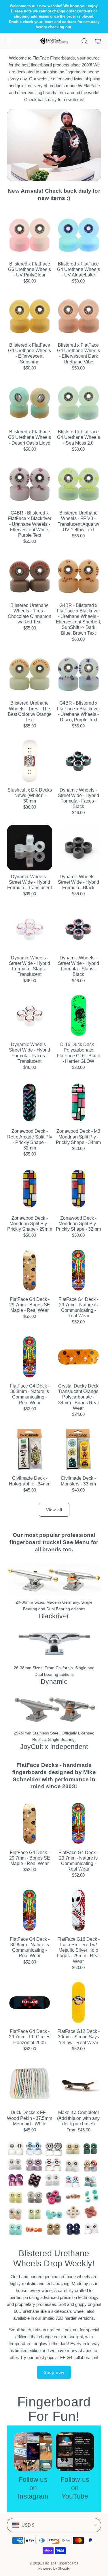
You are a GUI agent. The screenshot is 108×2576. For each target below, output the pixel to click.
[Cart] (98, 41)
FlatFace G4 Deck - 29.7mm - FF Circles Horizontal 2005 (30, 2037)
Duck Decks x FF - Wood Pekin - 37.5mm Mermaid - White (30, 2118)
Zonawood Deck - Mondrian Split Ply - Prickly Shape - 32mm (78, 1224)
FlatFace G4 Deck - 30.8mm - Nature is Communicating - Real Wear (30, 1394)
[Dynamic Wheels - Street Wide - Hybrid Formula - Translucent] (30, 848)
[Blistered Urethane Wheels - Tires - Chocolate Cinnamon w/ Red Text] (30, 576)
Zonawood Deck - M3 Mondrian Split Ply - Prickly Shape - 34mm (78, 1137)
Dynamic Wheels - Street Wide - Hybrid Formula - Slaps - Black (78, 966)
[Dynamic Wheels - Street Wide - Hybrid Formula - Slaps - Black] (79, 929)
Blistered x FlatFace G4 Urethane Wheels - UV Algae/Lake (78, 269)
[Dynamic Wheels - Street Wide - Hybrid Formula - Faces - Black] (79, 761)
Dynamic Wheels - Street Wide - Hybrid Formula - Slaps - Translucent (30, 966)
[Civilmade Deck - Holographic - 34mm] (30, 1449)
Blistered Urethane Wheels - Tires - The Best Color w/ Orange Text (30, 711)
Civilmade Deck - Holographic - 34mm (30, 1481)
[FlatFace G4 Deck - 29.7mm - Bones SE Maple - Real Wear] (30, 1270)
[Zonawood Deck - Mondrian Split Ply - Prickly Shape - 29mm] (30, 1189)
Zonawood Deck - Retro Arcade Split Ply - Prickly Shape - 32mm (30, 1140)
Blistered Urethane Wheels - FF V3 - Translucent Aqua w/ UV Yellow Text (78, 521)
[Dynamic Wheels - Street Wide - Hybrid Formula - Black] (79, 848)
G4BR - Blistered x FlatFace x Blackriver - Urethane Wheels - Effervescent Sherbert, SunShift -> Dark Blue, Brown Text (78, 619)
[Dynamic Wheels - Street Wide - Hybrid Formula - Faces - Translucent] (30, 1016)
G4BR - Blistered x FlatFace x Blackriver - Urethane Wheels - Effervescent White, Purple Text (30, 524)
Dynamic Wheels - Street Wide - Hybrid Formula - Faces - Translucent (30, 1053)
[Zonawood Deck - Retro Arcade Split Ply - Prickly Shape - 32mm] (30, 1102)
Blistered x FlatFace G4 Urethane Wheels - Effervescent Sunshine (30, 353)
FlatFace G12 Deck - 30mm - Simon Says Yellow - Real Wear (78, 2037)
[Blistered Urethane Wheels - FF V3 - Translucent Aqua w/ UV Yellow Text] (79, 484)
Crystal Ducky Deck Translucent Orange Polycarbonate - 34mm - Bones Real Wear (78, 1397)
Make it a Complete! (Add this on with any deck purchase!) (78, 2118)
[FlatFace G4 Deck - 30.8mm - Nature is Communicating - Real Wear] (30, 1357)
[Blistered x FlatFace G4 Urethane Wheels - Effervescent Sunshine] (30, 316)
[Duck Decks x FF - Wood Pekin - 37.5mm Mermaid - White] (30, 2084)
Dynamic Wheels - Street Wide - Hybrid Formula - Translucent (30, 882)
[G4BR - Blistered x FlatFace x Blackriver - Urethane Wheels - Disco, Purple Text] (79, 674)
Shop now (54, 2372)
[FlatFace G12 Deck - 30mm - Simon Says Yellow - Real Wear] (79, 2003)
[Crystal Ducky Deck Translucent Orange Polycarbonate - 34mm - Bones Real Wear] (79, 1357)
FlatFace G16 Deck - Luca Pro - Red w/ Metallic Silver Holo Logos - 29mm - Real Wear (78, 1950)
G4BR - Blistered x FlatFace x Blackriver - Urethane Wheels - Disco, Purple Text (78, 711)
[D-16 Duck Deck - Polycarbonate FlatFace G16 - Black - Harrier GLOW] (79, 1016)
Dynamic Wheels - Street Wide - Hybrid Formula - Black (78, 882)
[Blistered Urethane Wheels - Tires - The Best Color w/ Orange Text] (30, 674)
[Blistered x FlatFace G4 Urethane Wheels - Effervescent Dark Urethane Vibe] (79, 316)
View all (54, 1510)
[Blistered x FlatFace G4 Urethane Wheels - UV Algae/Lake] (79, 235)
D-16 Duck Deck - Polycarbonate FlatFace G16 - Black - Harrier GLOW (78, 1053)
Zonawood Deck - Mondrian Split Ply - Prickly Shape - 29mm (30, 1224)
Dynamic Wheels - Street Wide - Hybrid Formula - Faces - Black (78, 798)
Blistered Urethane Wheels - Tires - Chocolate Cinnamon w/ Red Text (30, 614)
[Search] (84, 41)
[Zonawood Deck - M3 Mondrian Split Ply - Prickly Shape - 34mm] (79, 1102)
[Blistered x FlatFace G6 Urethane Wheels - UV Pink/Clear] (30, 235)
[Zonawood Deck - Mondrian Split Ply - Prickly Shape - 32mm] (79, 1189)
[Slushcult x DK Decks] (30, 761)
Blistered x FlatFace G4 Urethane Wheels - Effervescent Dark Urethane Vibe (78, 353)
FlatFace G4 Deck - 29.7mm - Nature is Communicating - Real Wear (78, 1308)
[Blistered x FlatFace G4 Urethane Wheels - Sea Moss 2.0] (79, 403)
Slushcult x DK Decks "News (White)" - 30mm (30, 795)
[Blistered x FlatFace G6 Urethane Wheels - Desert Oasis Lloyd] (30, 403)
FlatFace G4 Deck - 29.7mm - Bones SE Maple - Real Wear (30, 1305)
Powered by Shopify (54, 2568)
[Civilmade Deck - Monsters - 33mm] (79, 1449)
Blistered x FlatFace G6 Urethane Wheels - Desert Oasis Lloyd (30, 437)
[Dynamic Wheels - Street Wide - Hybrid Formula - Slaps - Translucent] (30, 929)
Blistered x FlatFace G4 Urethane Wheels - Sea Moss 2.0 (78, 437)
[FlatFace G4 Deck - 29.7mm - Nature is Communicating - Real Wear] (79, 1270)
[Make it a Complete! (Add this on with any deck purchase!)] (79, 2084)
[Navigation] (9, 41)
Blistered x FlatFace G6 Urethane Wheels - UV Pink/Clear (30, 269)
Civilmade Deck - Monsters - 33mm (78, 1481)
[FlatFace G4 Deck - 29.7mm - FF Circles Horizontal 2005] (30, 2003)
